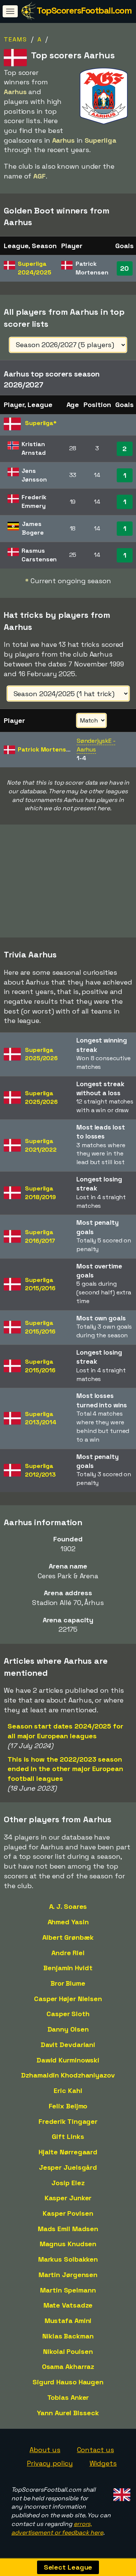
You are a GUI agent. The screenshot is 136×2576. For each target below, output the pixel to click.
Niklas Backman (68, 2336)
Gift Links (68, 2136)
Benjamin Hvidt (68, 1968)
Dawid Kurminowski (68, 2060)
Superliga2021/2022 (41, 1145)
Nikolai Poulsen (68, 2351)
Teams (15, 39)
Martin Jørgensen (68, 2275)
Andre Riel (68, 1953)
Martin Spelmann (68, 2290)
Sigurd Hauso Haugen (68, 2382)
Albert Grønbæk (68, 1937)
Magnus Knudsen (68, 2244)
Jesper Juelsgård (68, 2167)
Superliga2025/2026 (41, 1054)
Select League (68, 2567)
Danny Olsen (68, 2029)
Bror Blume (68, 1983)
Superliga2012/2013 (40, 1470)
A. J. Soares (68, 1906)
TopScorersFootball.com (84, 10)
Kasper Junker (68, 2198)
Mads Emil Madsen (68, 2229)
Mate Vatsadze (68, 2305)
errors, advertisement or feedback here (57, 2528)
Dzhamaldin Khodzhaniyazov (68, 2075)
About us (45, 2450)
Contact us (96, 2450)
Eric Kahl (68, 2091)
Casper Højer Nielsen (68, 1999)
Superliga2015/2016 (40, 1284)
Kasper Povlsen (68, 2213)
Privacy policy (50, 2463)
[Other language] (121, 2493)
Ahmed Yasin (68, 1922)
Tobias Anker (68, 2397)
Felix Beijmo (68, 2106)
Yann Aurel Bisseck (68, 2413)
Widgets (103, 2463)
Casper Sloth (68, 2014)
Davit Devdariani (68, 2045)
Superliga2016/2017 (40, 1236)
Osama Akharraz (68, 2366)
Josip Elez (68, 2183)
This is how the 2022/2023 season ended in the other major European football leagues (65, 1769)
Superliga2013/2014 (41, 1418)
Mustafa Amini (68, 2321)
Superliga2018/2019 (40, 1193)
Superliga (34, 268)
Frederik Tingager (68, 2121)
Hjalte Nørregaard (68, 2152)
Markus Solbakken (68, 2259)
